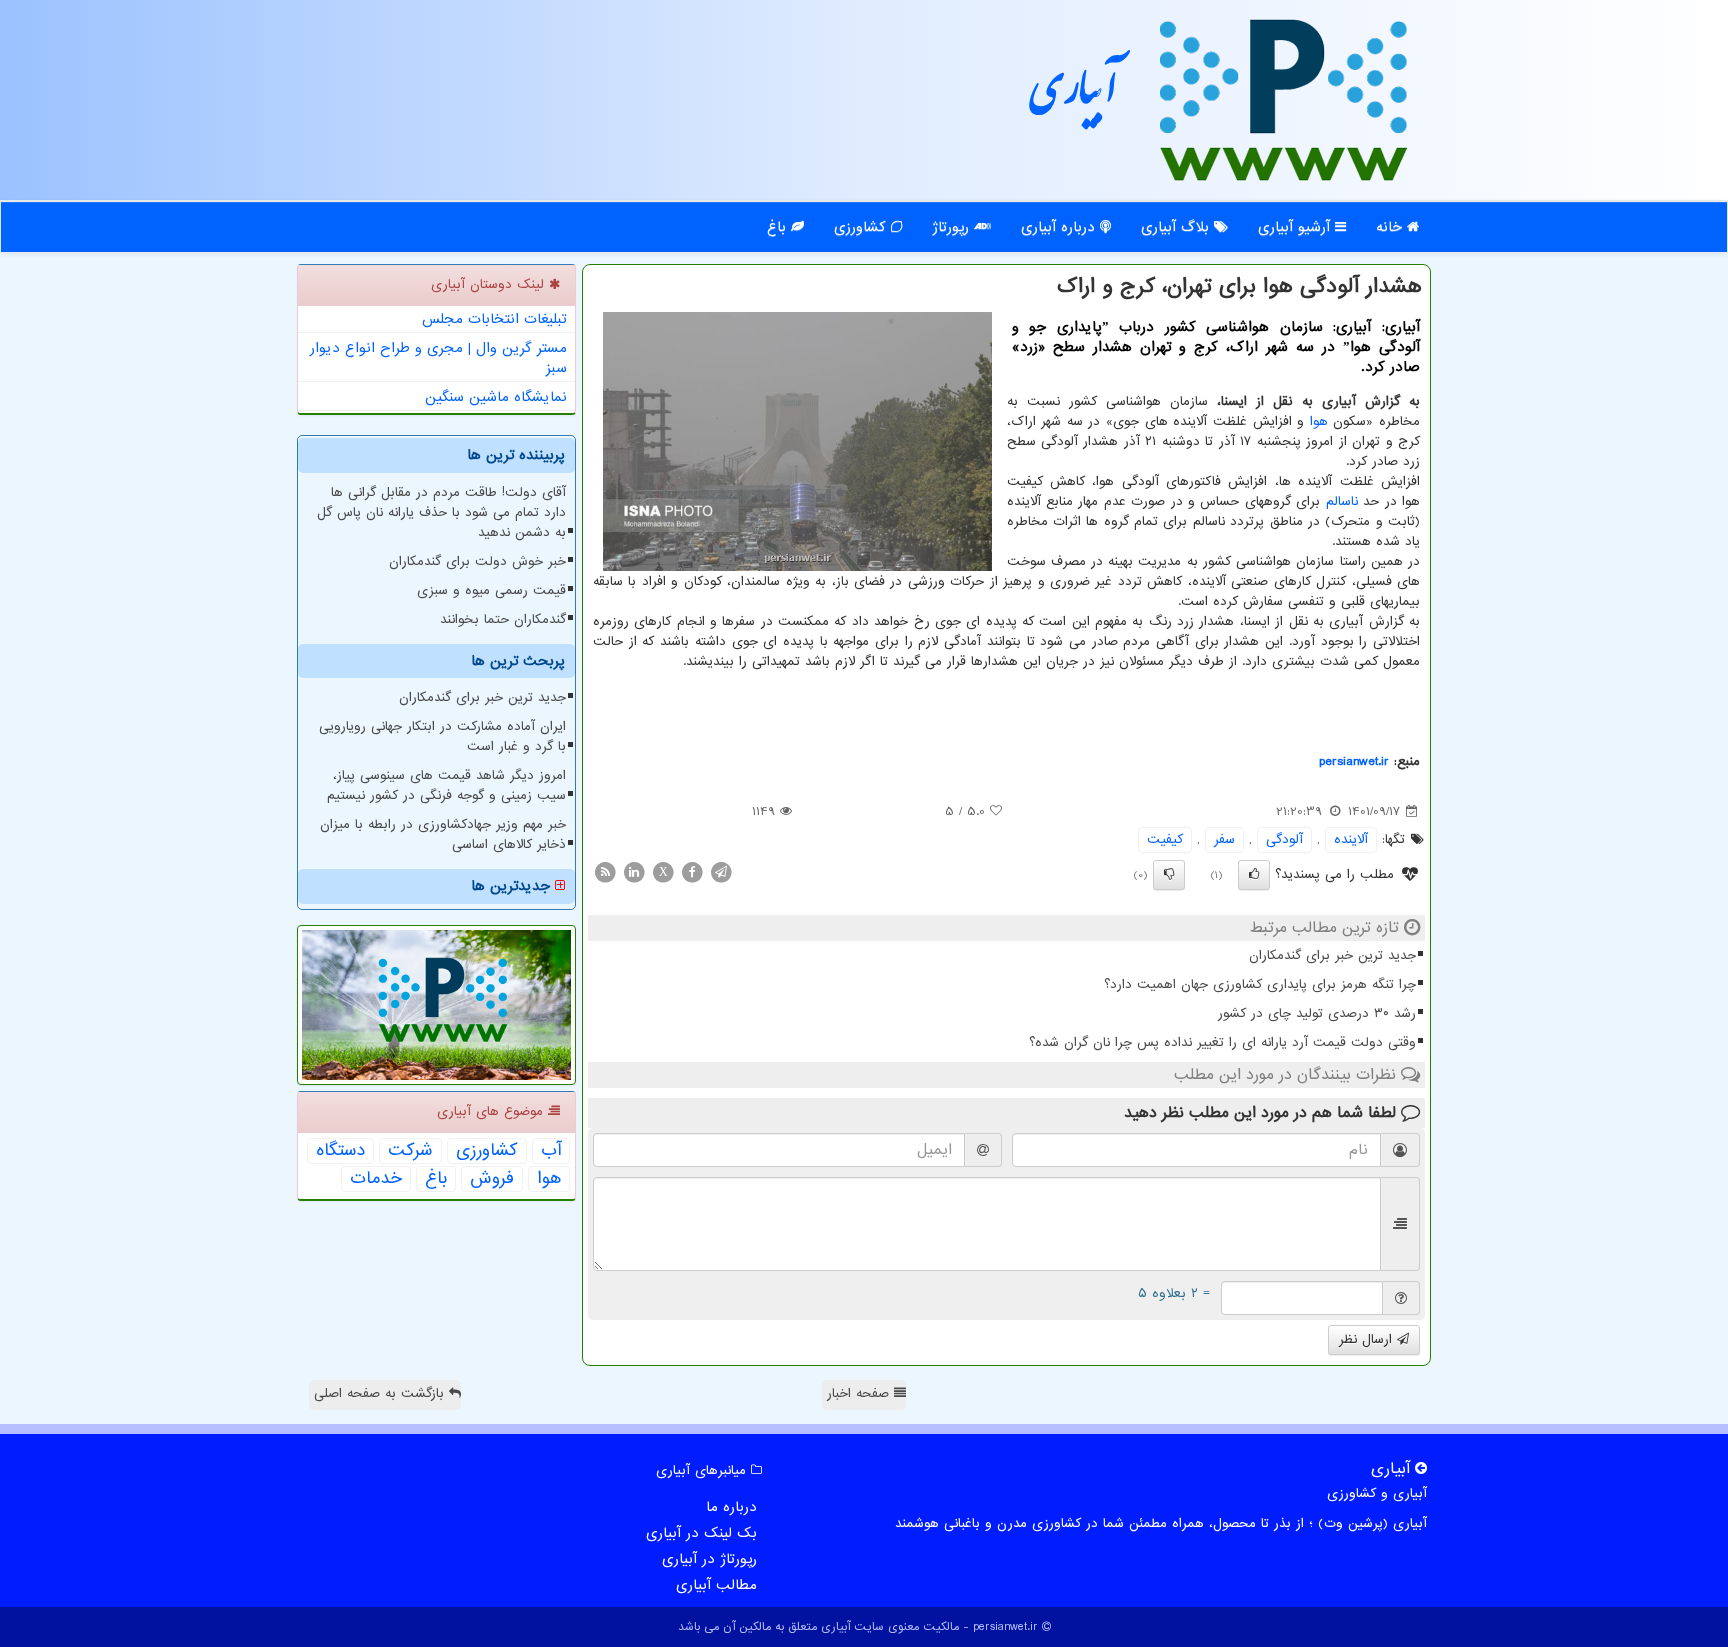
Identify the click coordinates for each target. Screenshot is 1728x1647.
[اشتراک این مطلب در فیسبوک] (692, 871)
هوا (1319, 421)
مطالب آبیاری (716, 1585)
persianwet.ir (1354, 761)
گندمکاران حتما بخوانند (503, 619)
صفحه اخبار (860, 1393)
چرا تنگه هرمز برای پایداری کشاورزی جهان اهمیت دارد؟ (1260, 984)
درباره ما (731, 1507)
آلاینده (1351, 839)
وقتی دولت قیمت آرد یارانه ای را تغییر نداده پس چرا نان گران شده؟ (1222, 1042)
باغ (779, 227)
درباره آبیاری (1060, 227)
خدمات (376, 1179)
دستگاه (340, 1151)
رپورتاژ (953, 227)
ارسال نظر (1368, 1339)
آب (551, 1151)
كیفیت (1165, 839)
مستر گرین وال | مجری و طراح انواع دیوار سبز (438, 358)
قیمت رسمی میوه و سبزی (491, 590)
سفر (1224, 839)
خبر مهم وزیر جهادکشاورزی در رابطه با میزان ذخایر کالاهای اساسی (443, 834)
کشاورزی (862, 227)
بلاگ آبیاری (1177, 227)
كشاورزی (487, 1151)
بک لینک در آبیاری (701, 1533)
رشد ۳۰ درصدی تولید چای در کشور (1317, 1013)
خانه (1391, 227)
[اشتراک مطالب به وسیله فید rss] (605, 871)
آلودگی (1284, 839)
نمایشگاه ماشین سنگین (496, 397)
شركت (410, 1151)
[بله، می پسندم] (1254, 875)
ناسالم (1342, 501)
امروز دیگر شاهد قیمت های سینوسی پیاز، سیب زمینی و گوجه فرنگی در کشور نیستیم (446, 785)
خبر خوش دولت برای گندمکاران (477, 561)
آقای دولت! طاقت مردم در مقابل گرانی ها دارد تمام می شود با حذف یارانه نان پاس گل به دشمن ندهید (441, 512)
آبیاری (1074, 97)
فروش (492, 1179)
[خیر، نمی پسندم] (1169, 875)
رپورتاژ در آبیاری (709, 1559)
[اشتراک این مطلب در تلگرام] (721, 871)
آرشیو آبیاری (1296, 227)
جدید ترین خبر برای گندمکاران (1332, 955)
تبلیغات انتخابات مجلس (494, 319)
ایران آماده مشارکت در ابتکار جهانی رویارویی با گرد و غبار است (442, 736)
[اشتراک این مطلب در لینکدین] (634, 871)
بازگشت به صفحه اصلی (381, 1393)
